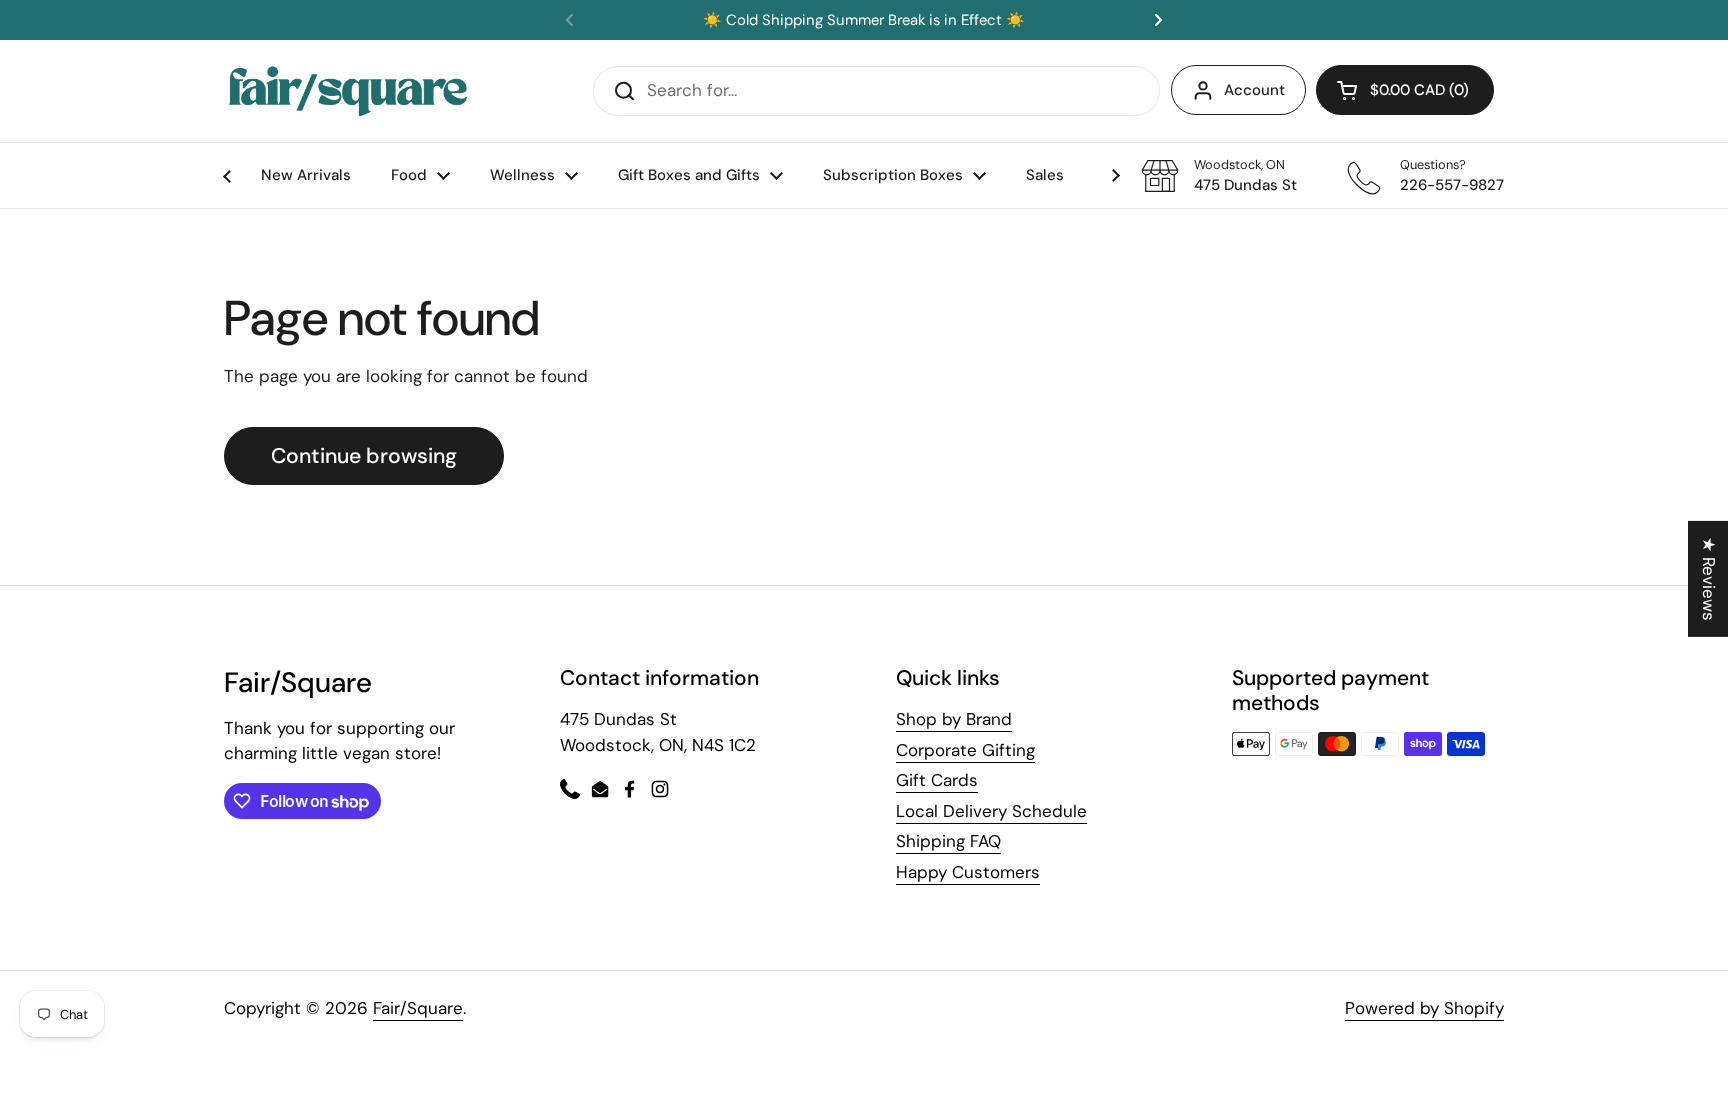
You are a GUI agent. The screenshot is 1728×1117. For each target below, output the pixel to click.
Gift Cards (937, 780)
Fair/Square (418, 1008)
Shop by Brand (954, 719)
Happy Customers (968, 872)
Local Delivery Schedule (991, 811)
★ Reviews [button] (1709, 578)
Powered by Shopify (1424, 1008)
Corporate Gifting (965, 750)
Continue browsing (364, 456)
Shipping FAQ (948, 841)
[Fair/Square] (348, 91)
